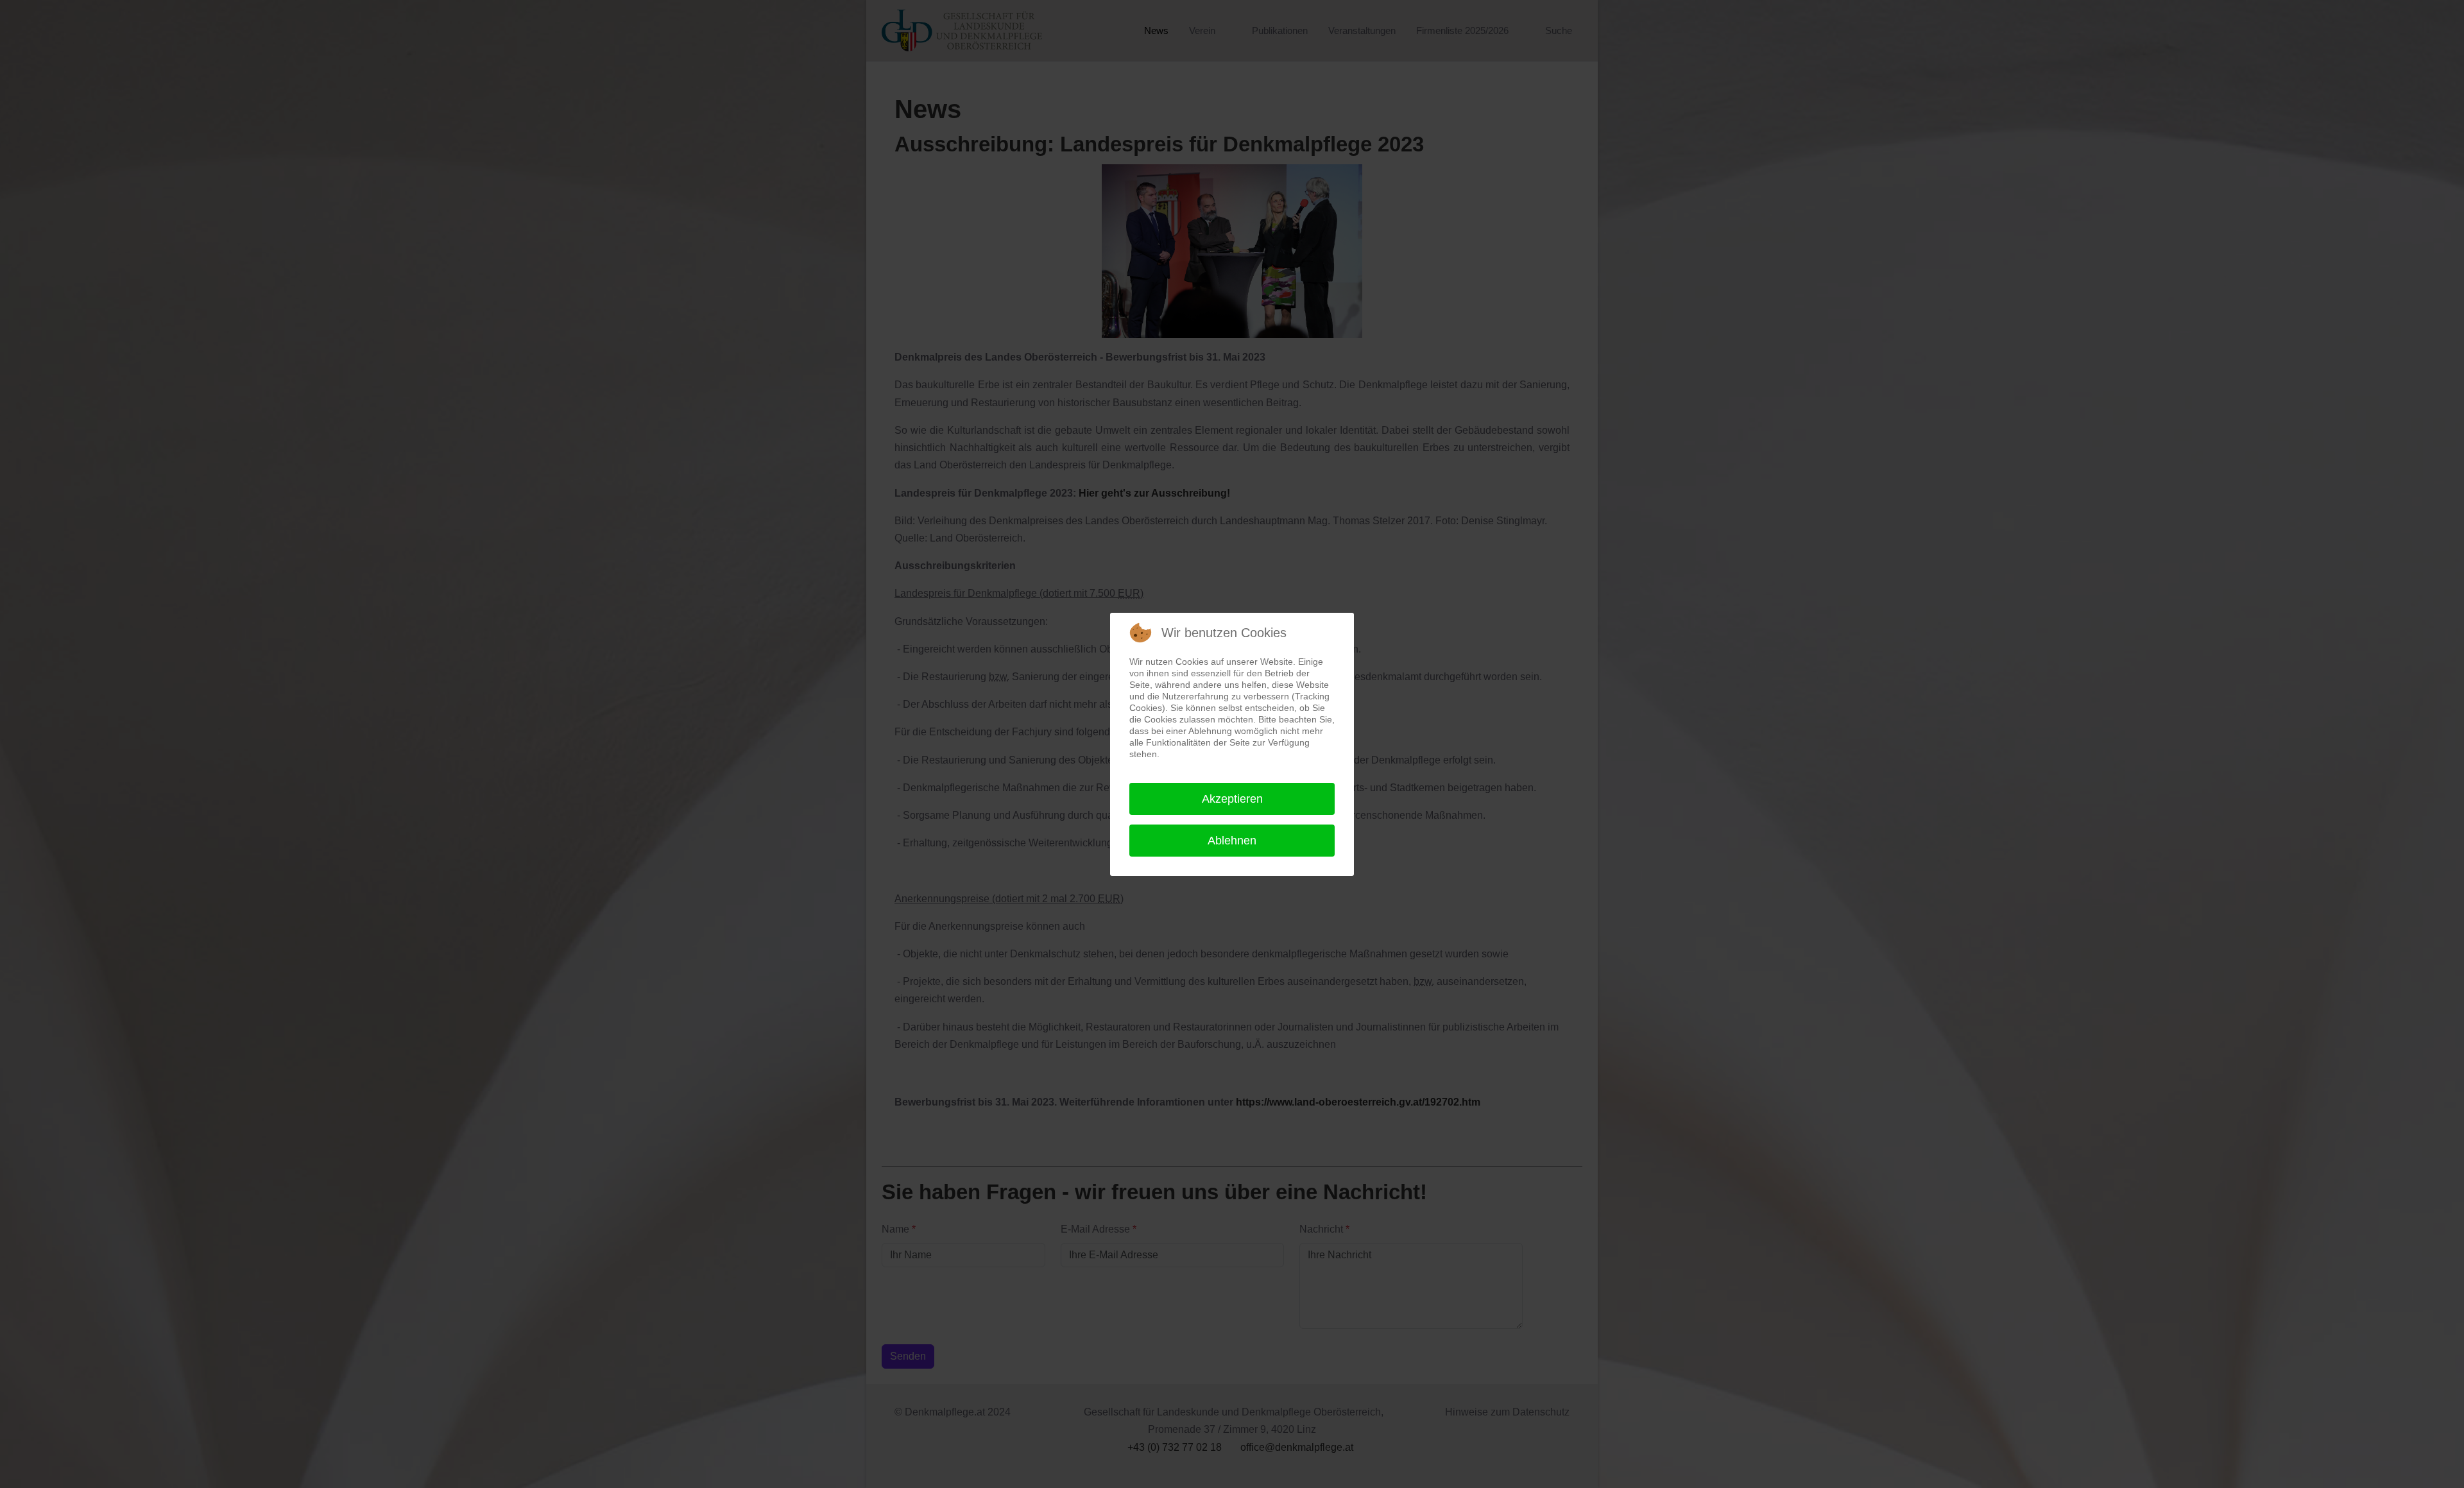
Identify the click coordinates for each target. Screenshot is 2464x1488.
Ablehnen (1232, 841)
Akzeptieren (1232, 799)
